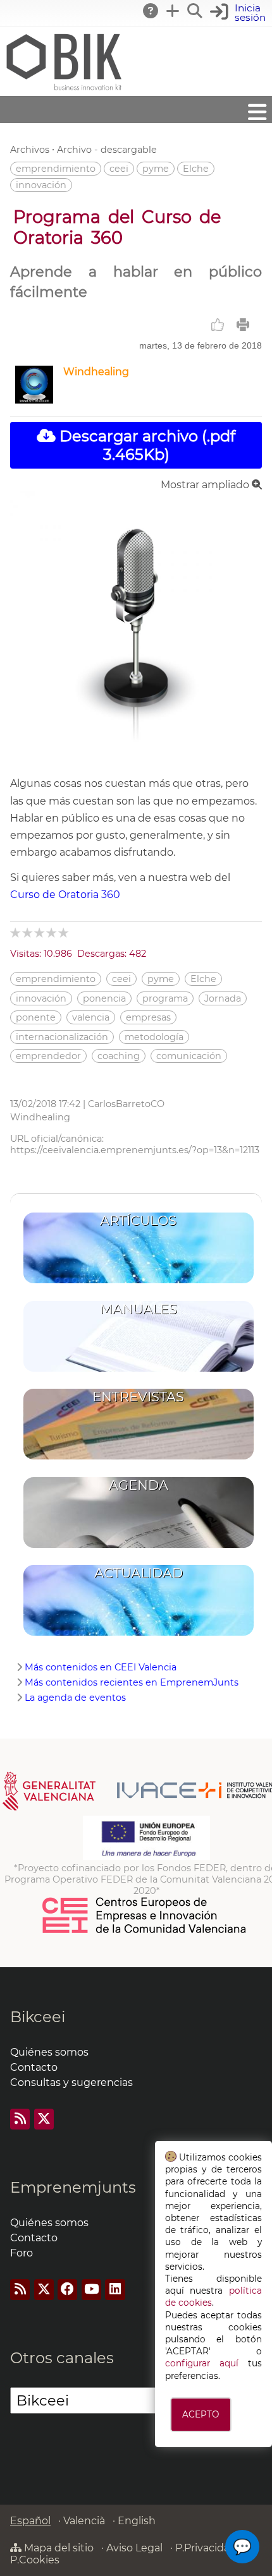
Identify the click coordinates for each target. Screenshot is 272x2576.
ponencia (104, 998)
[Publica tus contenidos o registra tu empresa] (173, 11)
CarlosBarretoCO (126, 1104)
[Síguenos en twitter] (44, 2119)
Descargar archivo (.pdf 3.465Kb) (145, 445)
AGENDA (139, 1485)
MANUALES (139, 1309)
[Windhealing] (34, 400)
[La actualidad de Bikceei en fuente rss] (20, 2119)
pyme (156, 169)
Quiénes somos (49, 2052)
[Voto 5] (64, 932)
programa (165, 998)
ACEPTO (201, 2414)
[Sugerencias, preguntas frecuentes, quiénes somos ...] (151, 11)
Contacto (34, 2067)
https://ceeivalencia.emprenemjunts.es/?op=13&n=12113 (135, 1150)
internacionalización (62, 1037)
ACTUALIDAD (139, 1573)
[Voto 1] (16, 932)
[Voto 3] (40, 932)
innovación (41, 185)
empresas (148, 1017)
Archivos (30, 150)
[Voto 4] (52, 932)
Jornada (223, 998)
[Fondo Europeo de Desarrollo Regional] (146, 1857)
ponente (36, 1017)
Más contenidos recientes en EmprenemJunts (132, 1682)
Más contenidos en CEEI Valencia (101, 1667)
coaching (119, 1056)
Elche (196, 169)
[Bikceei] (63, 90)
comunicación (189, 1056)
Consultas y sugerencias (71, 2082)
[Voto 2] (28, 932)
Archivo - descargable (107, 150)
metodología (154, 1037)
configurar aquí (202, 2363)
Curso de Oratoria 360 (65, 895)
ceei (119, 169)
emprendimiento (56, 169)
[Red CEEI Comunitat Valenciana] (145, 1931)
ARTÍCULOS (138, 1220)
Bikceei (38, 2017)
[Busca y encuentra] (195, 11)
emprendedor (48, 1056)
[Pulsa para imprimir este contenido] (243, 325)
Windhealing (96, 372)
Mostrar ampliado (206, 485)
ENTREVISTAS (138, 1397)
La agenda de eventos (75, 1698)
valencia (91, 1017)
